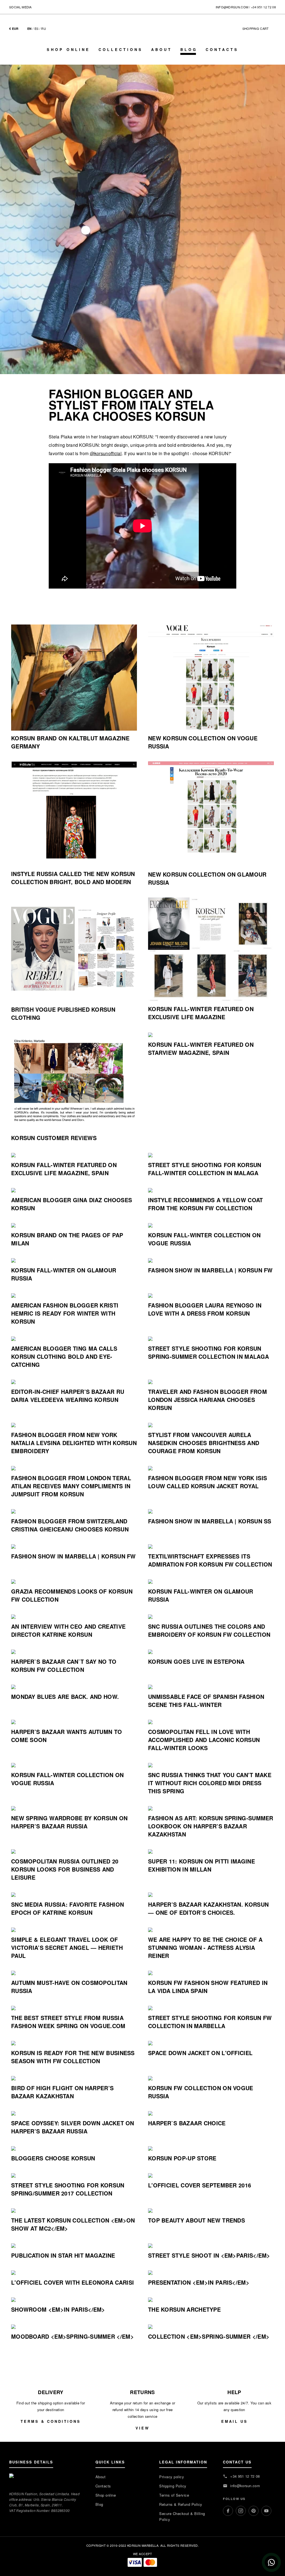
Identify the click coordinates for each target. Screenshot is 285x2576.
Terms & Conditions (51, 2421)
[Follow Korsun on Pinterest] (51, 7)
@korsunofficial (106, 453)
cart (258, 28)
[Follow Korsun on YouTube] (59, 7)
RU (44, 28)
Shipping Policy (173, 2486)
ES (37, 28)
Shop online (68, 49)
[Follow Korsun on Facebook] (36, 7)
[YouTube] (266, 2511)
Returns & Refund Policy (181, 2504)
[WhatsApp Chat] (271, 2562)
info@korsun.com (232, 7)
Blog (189, 49)
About (162, 49)
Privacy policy (172, 2477)
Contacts (222, 49)
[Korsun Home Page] (142, 34)
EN (30, 29)
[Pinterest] (254, 2511)
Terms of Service (174, 2495)
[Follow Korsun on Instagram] (44, 7)
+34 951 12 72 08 (263, 7)
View (142, 2428)
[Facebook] (228, 2511)
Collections (121, 49)
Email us (234, 2421)
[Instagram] (241, 2511)
